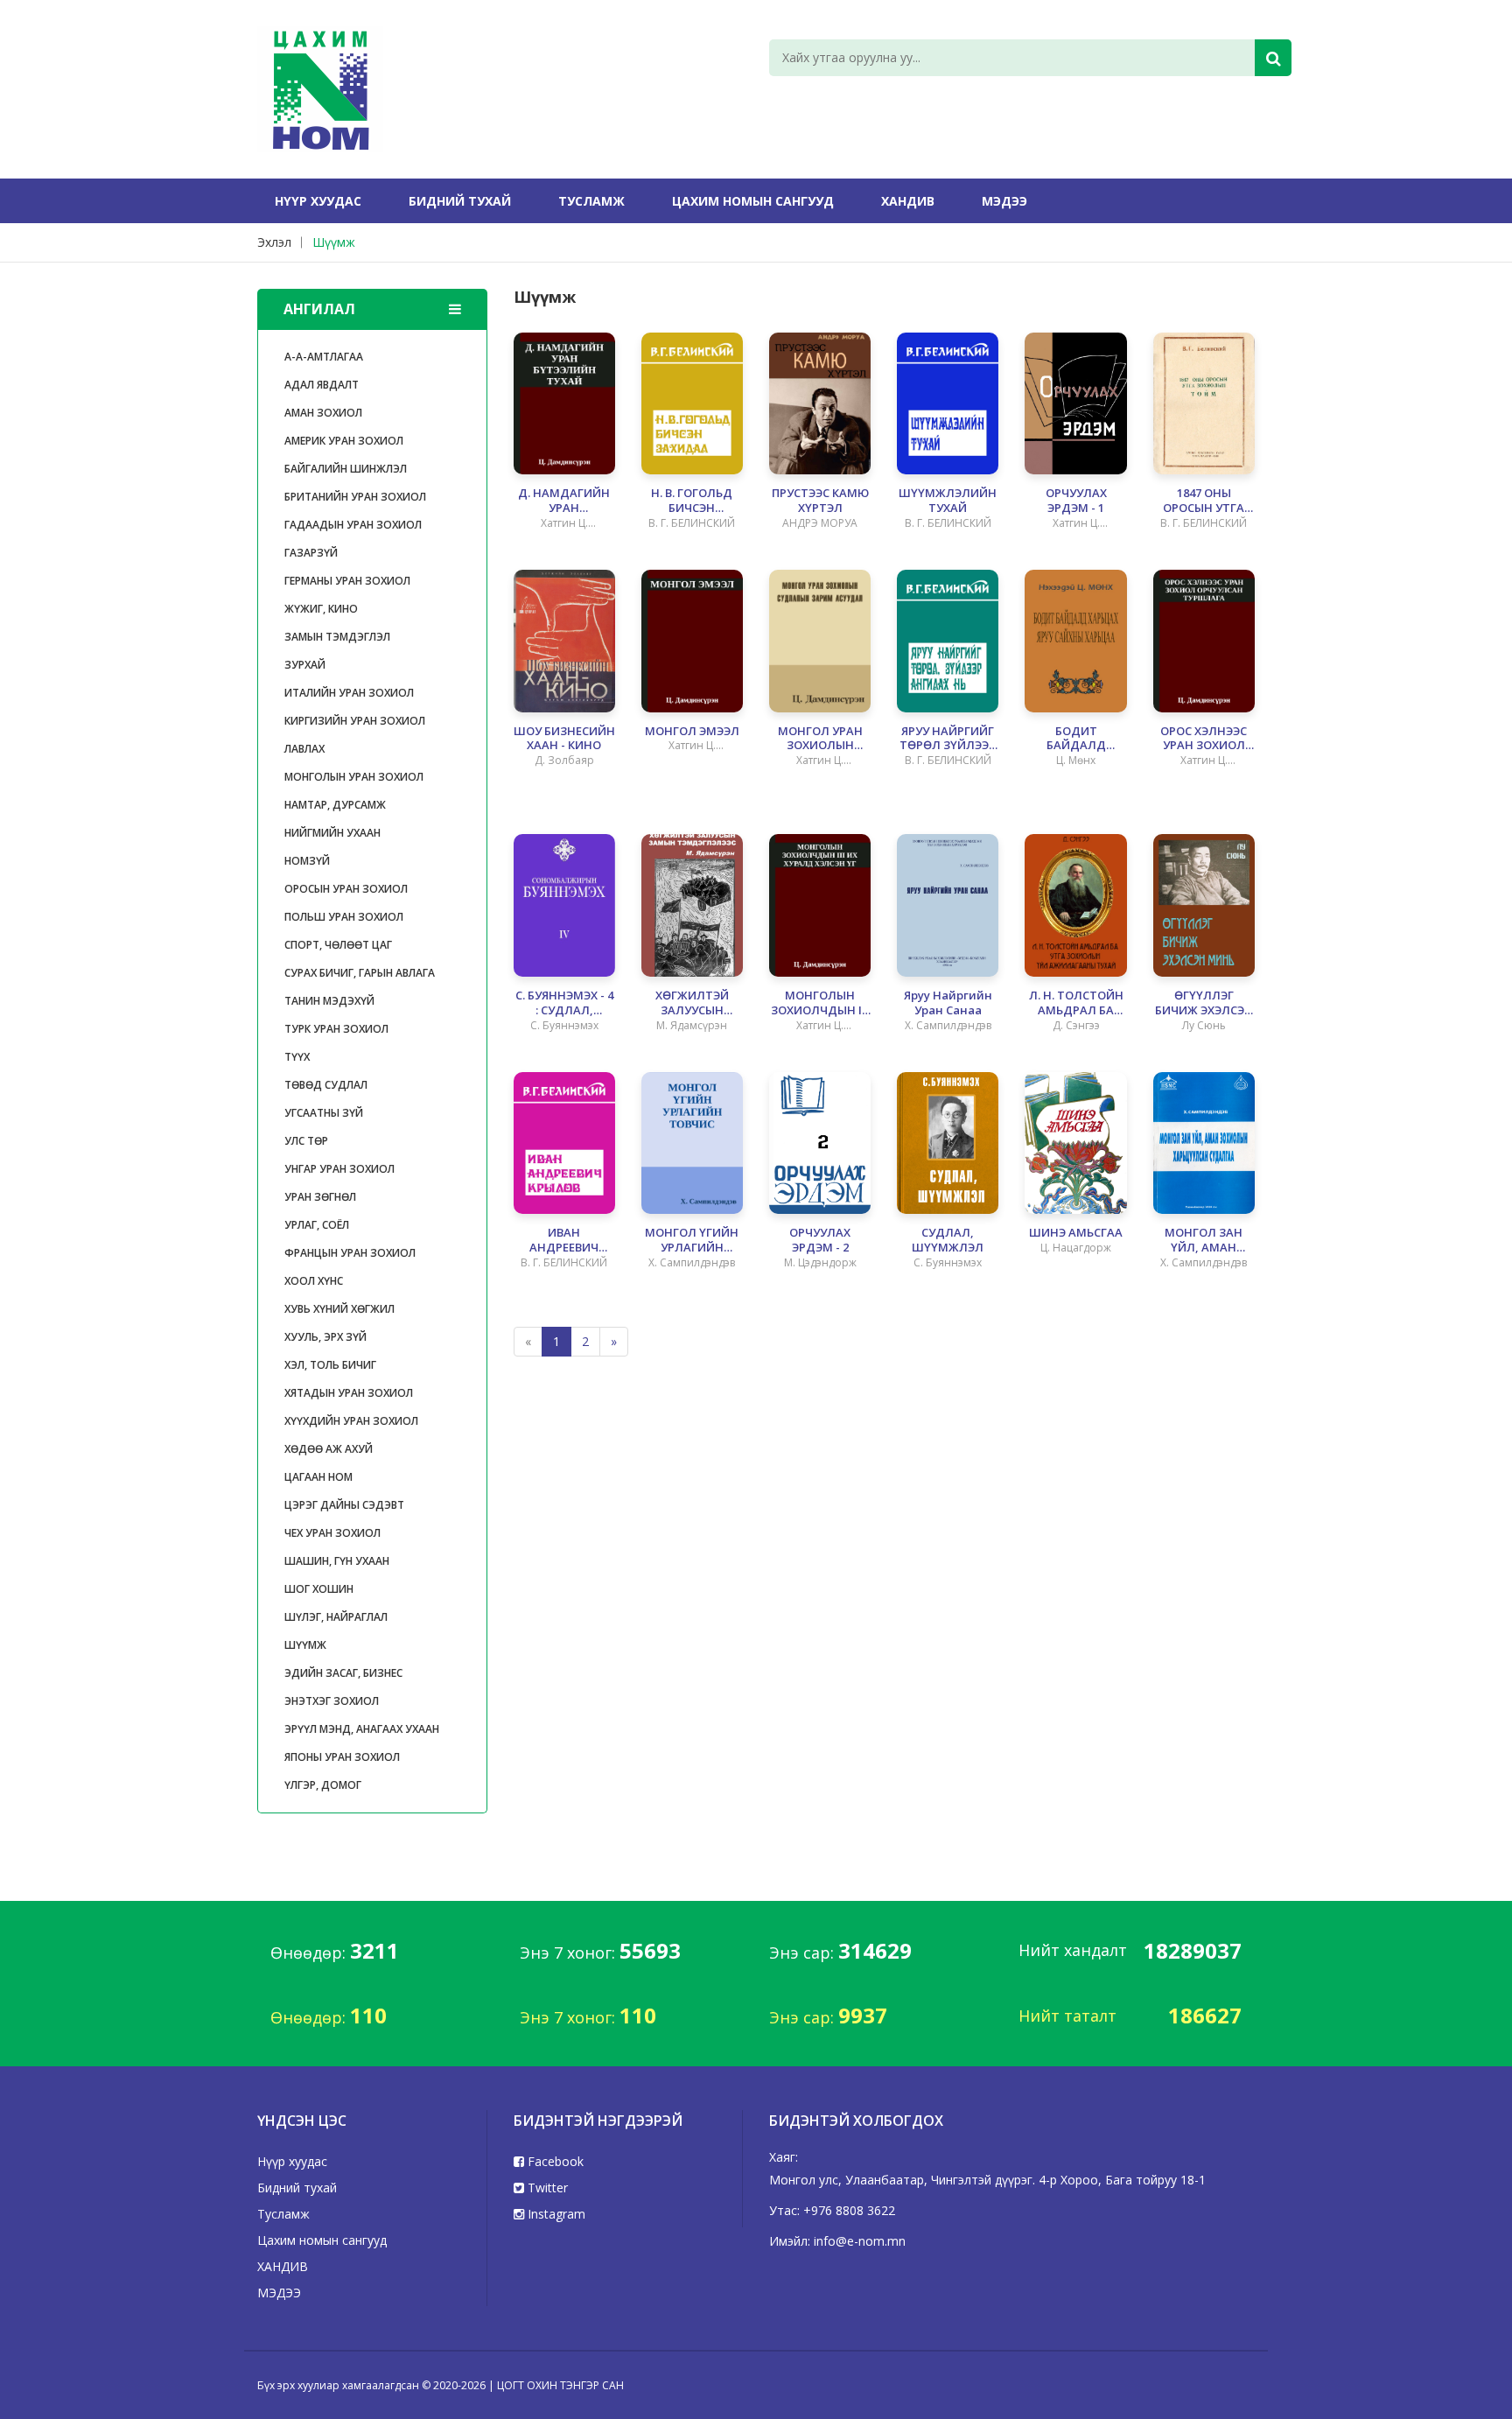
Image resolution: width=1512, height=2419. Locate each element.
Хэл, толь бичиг (330, 1365)
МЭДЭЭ (1004, 201)
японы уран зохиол (342, 1757)
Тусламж (591, 201)
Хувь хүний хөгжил (339, 1309)
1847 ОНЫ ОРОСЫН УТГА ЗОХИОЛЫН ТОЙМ (1204, 501)
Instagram (555, 2214)
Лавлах (304, 749)
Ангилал (319, 309)
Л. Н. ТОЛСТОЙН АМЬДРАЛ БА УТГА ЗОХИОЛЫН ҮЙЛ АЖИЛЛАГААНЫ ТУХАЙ (1076, 1003)
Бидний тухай (460, 201)
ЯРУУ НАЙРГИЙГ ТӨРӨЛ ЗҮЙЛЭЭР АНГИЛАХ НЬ (948, 739)
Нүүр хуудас (318, 201)
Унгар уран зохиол (339, 1169)
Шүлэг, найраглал (336, 1617)
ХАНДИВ (908, 201)
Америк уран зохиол (344, 441)
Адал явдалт (322, 385)
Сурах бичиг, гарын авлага (360, 973)
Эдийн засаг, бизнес (343, 1673)
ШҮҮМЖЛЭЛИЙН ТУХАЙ (948, 501)
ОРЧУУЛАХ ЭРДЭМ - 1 (1076, 501)
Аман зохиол (323, 413)
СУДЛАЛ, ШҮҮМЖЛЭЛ (948, 1240)
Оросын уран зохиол (346, 889)
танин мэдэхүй (329, 1001)
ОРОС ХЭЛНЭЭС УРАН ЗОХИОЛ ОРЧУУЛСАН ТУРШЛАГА (1204, 739)
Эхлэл (274, 242)
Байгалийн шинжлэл (346, 469)
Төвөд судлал (326, 1085)
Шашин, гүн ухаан (337, 1561)
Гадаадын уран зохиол (353, 525)
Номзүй (307, 861)
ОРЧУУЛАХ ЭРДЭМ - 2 (820, 1240)
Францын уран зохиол (350, 1253)
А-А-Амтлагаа (324, 357)
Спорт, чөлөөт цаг (338, 945)
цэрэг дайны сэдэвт (344, 1505)
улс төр (306, 1141)
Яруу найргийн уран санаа (948, 1003)
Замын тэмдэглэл (337, 637)
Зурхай (305, 665)
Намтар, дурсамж (335, 805)
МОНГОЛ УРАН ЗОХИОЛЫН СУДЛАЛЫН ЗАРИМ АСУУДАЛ (820, 739)
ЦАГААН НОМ (318, 1477)
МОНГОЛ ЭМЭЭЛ (692, 731)
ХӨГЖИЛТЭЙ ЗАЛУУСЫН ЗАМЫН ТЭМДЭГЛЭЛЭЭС (692, 1003)
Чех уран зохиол (332, 1533)
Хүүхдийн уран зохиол (351, 1421)
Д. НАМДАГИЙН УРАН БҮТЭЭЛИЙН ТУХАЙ (564, 501)
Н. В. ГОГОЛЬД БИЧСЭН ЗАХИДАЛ (692, 501)
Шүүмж (334, 242)
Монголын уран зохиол (354, 777)
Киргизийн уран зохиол (355, 721)
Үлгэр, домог (323, 1785)
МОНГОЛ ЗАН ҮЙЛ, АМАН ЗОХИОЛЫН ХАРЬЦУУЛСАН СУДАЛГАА (1204, 1240)
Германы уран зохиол (347, 581)
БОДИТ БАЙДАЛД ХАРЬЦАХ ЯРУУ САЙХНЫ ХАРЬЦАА (1076, 739)
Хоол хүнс (314, 1281)
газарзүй (311, 553)
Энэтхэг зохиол (332, 1701)
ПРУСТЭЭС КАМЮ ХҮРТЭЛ (820, 501)
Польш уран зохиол (344, 917)
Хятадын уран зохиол (349, 1393)
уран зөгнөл (320, 1197)
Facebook (554, 2161)
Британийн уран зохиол (355, 497)
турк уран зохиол (336, 1029)
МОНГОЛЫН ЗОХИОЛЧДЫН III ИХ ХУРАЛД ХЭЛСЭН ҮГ (820, 1003)
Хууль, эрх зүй (325, 1337)
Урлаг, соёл (317, 1225)
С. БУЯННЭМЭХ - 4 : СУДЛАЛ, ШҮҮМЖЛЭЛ (564, 1003)
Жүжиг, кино (321, 609)
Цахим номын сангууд (753, 201)
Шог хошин (319, 1589)
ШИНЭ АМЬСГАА (1076, 1233)
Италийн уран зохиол (349, 693)
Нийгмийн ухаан (332, 833)
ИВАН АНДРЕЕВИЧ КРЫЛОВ (564, 1240)
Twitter (546, 2188)
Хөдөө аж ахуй (329, 1449)
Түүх (297, 1057)
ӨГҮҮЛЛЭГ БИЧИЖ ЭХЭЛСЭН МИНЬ (1204, 1003)
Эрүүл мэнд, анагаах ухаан (362, 1729)
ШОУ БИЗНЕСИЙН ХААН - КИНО (564, 739)
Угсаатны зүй (324, 1113)
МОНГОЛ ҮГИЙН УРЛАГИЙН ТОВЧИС (692, 1240)
